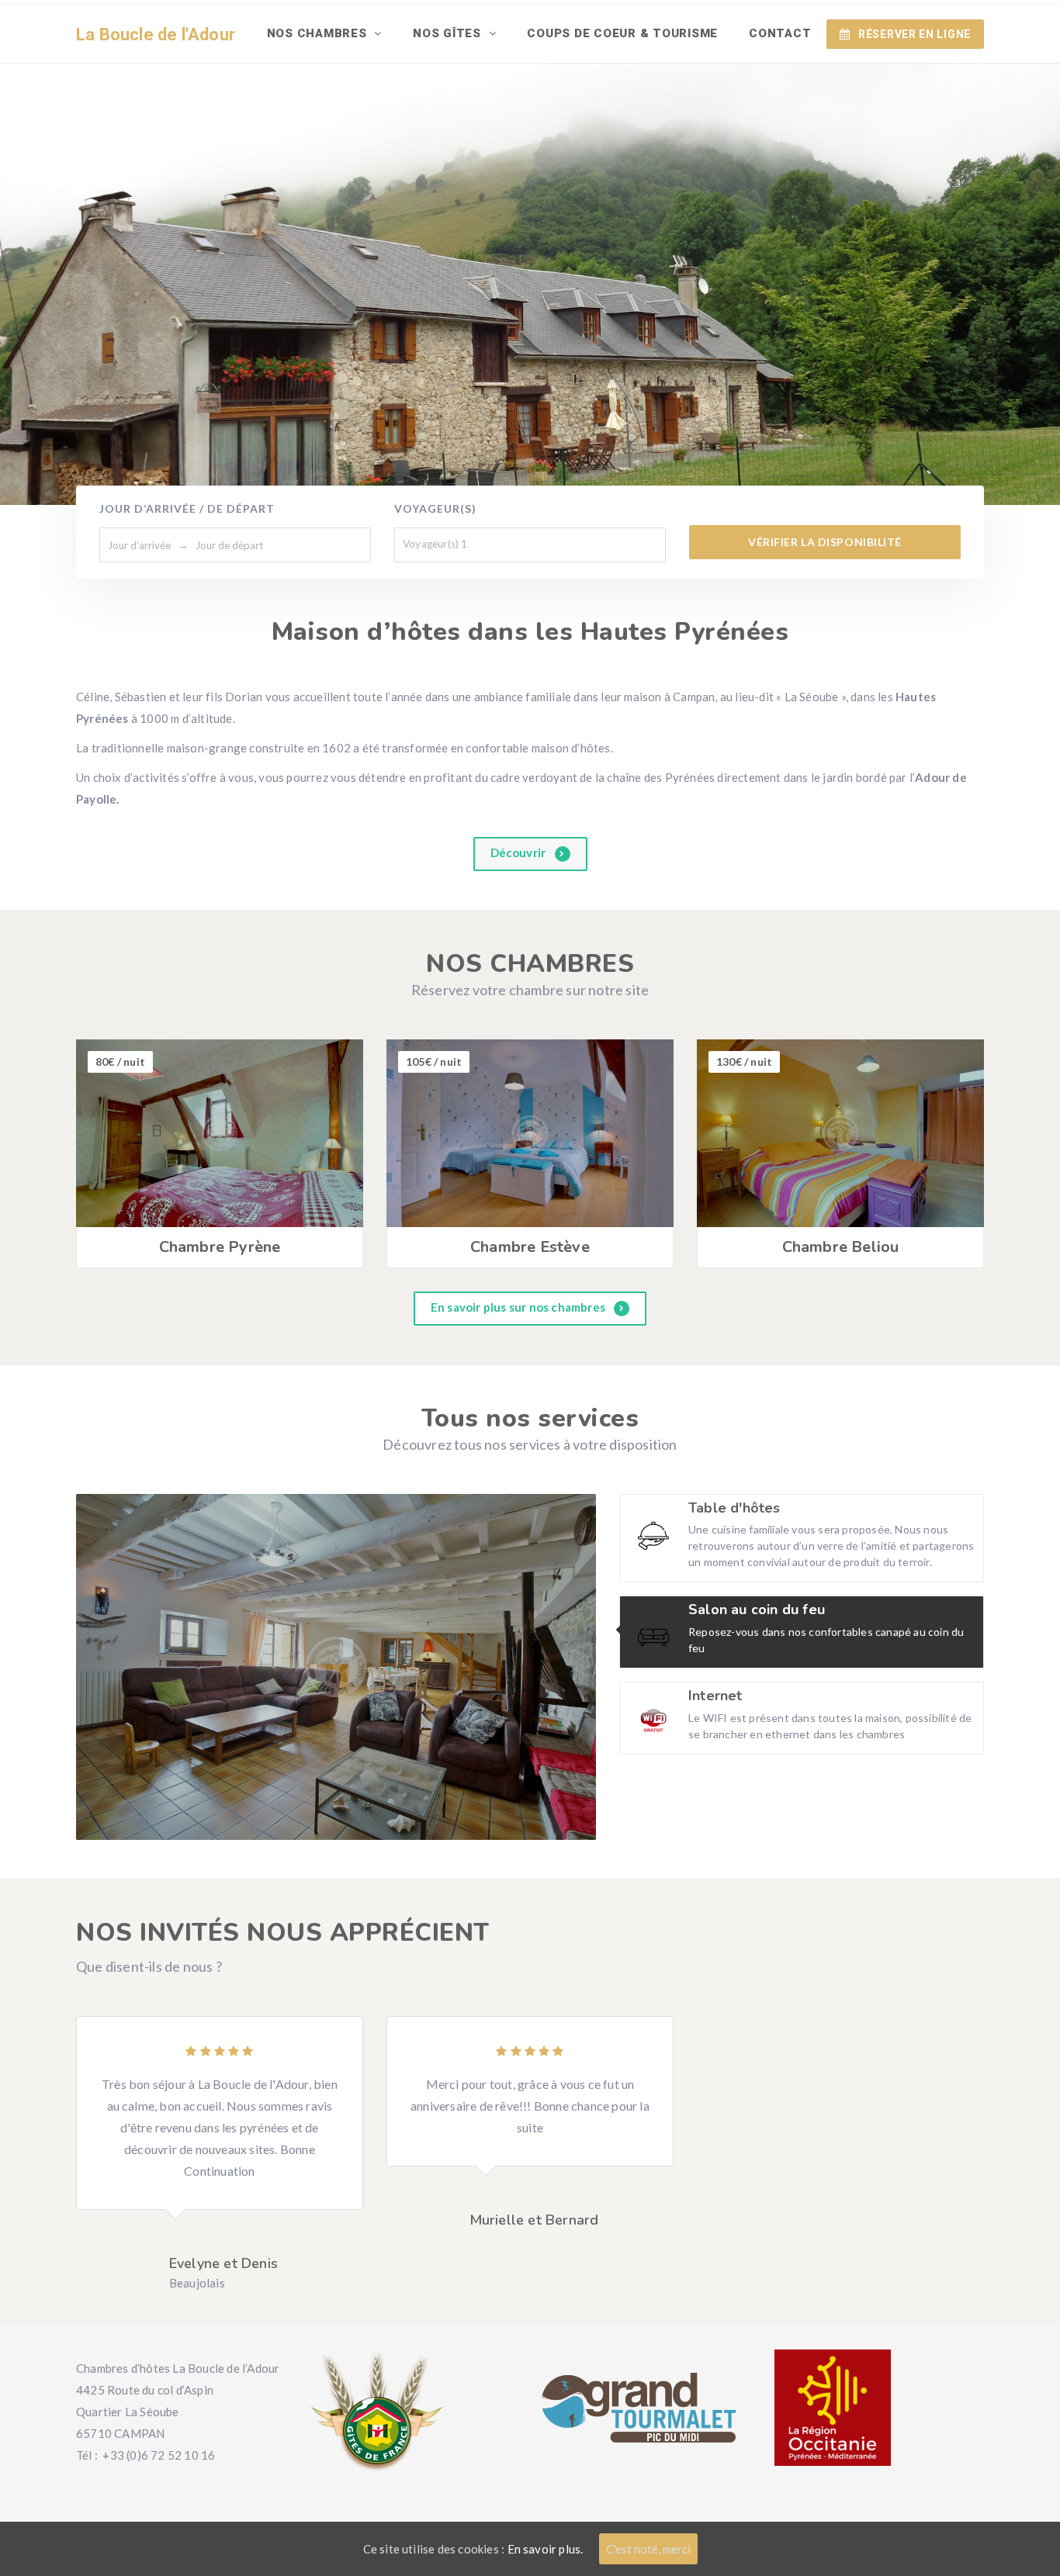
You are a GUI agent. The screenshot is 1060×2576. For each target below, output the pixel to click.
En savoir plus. (546, 2549)
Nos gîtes (449, 33)
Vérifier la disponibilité (825, 542)
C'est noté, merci (648, 2549)
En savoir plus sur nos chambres (519, 1307)
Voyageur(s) (435, 508)
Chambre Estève (530, 1247)
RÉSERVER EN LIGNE (915, 34)
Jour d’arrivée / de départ (187, 508)
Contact (780, 33)
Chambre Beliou (841, 1247)
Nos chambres (319, 33)
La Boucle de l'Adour (156, 35)
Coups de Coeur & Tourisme (622, 33)
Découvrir (520, 852)
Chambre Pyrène (220, 1247)
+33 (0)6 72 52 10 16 (159, 2455)
